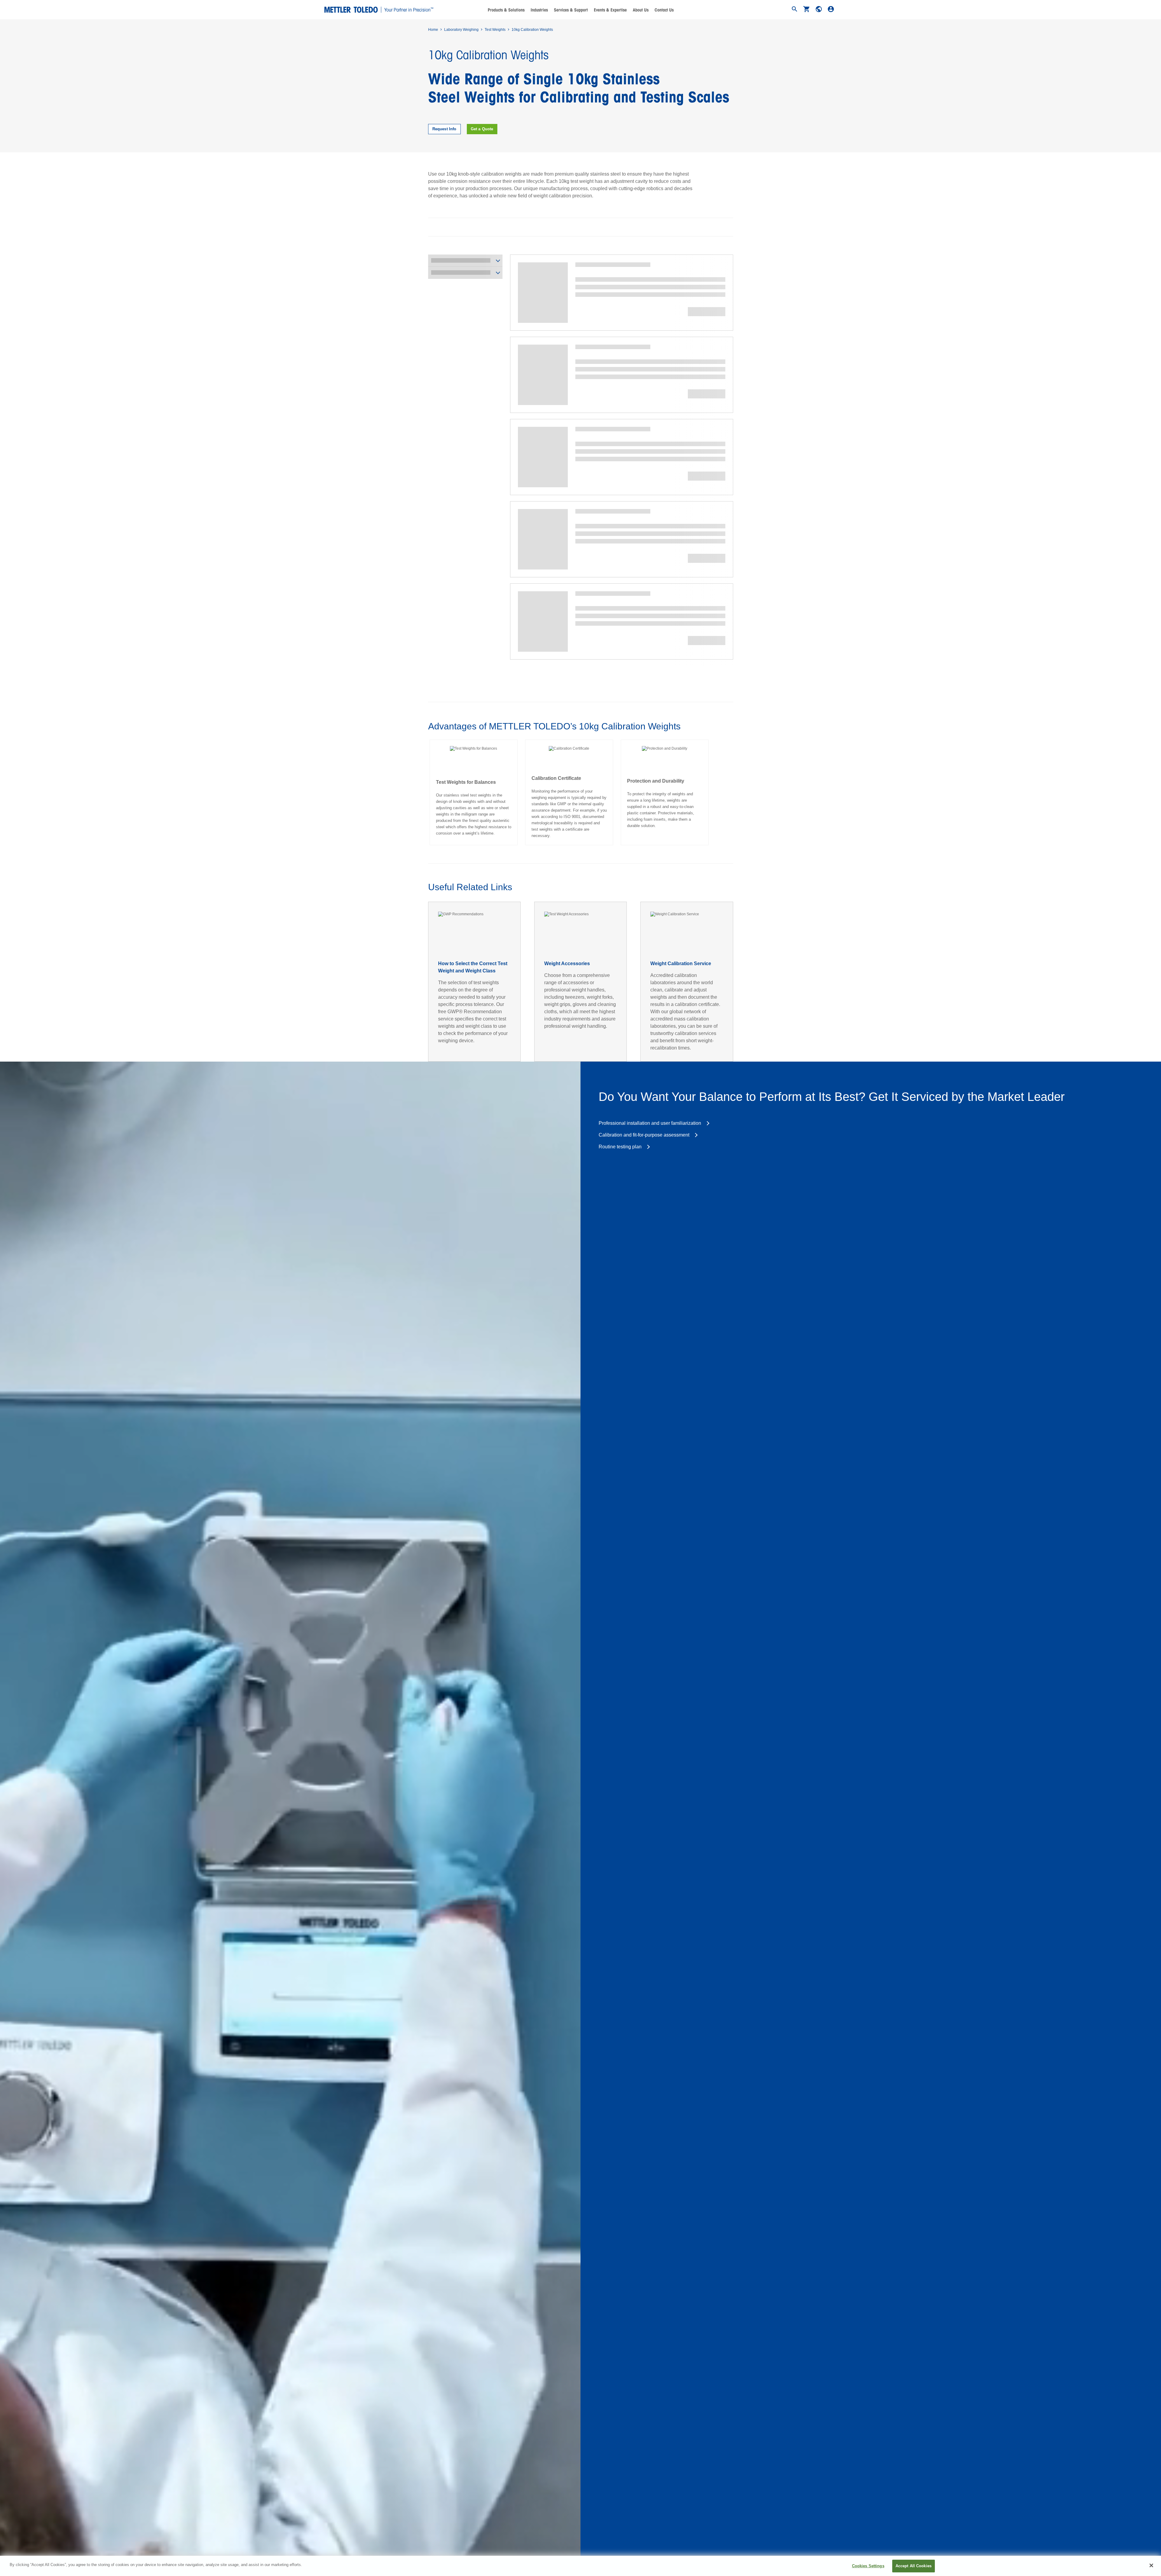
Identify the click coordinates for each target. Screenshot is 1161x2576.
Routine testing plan (620, 1147)
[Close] (1151, 2565)
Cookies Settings (868, 2566)
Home (433, 30)
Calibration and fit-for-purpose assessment (644, 1135)
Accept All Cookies (914, 2566)
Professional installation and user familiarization (650, 1123)
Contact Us (664, 10)
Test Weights (495, 30)
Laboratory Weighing (461, 30)
